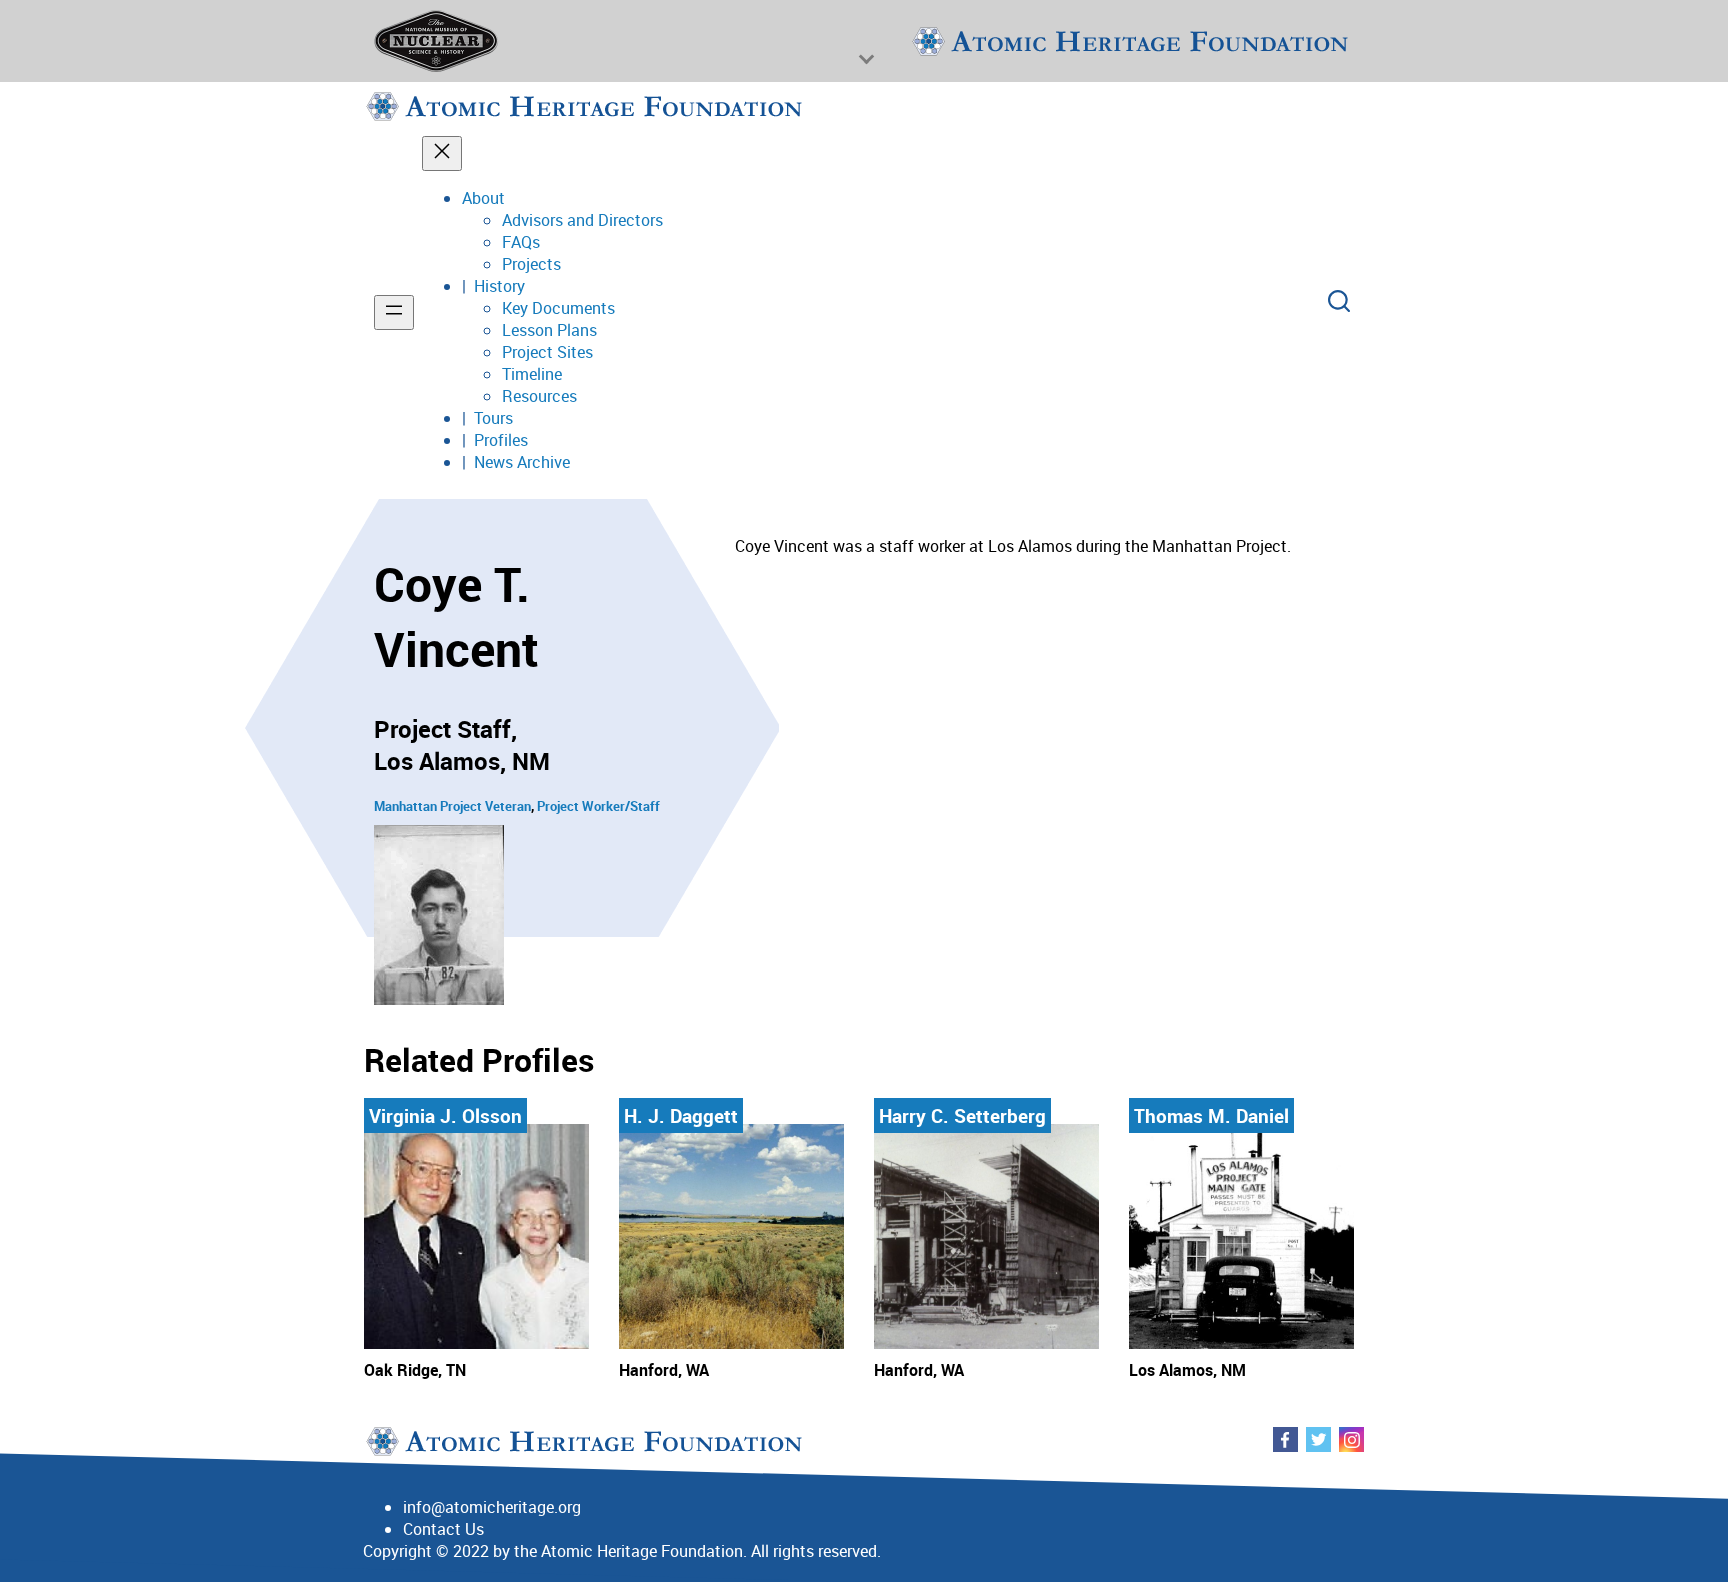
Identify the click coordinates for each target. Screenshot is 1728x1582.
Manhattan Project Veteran (452, 806)
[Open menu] (394, 312)
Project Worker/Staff (598, 806)
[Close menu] (442, 153)
